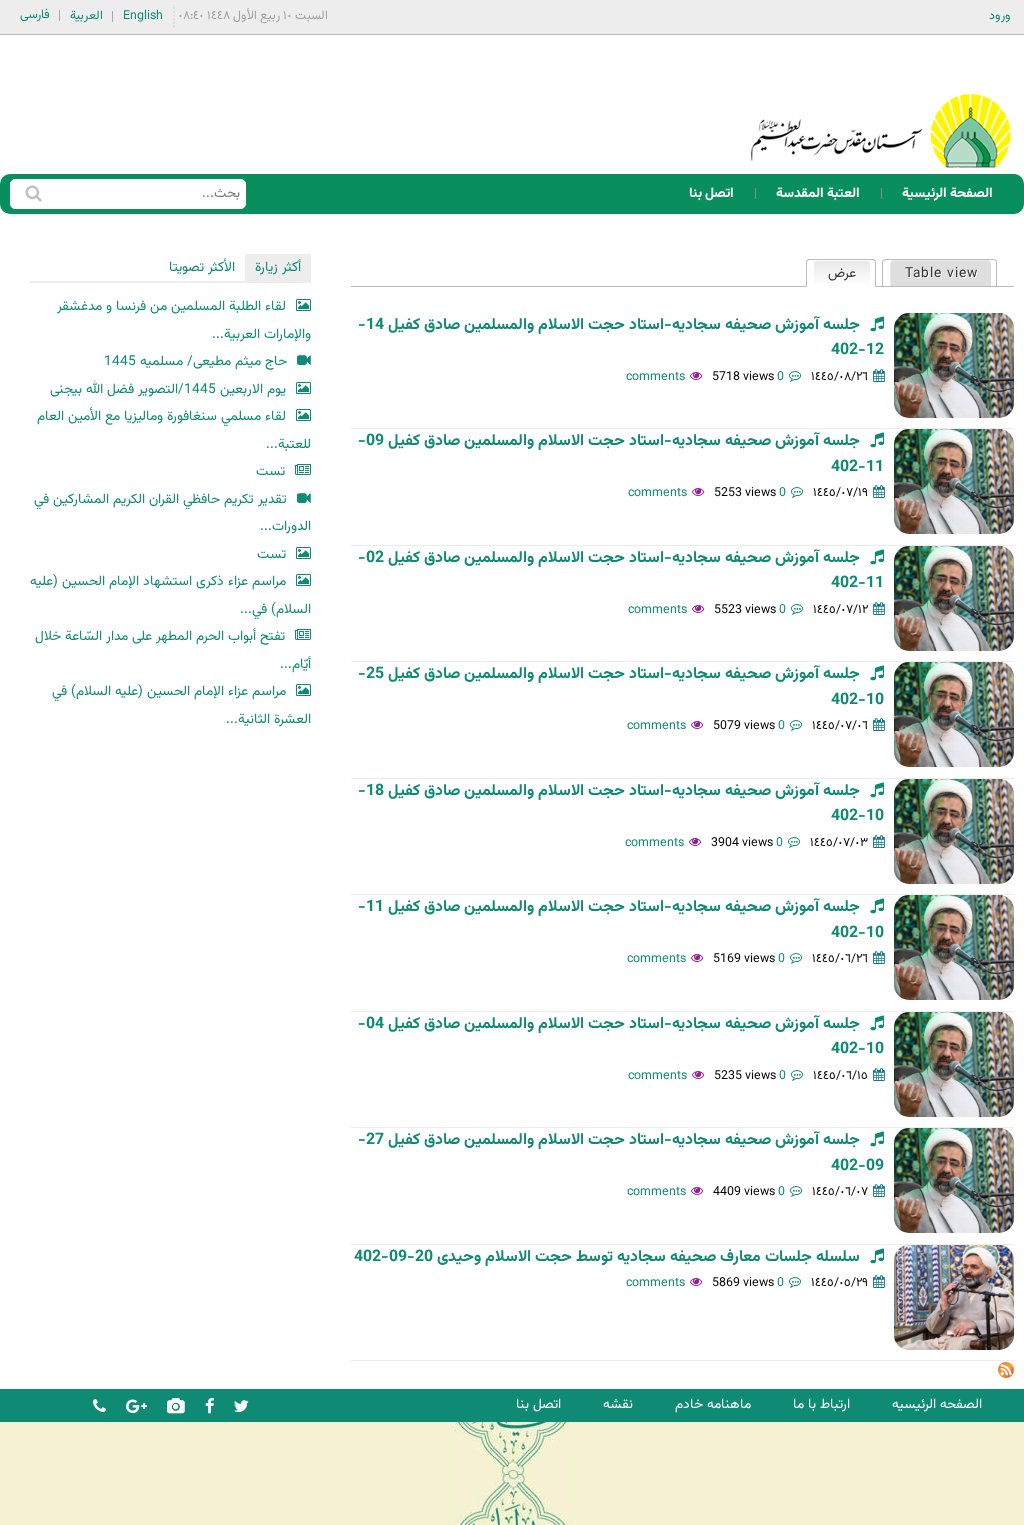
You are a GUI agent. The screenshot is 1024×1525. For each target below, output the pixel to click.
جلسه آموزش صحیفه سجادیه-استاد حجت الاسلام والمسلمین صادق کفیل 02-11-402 (621, 571)
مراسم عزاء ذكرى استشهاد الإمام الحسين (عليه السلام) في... (170, 595)
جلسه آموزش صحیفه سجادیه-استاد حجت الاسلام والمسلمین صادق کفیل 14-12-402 (621, 338)
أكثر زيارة (278, 267)
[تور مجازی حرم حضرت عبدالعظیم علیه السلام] (80, 163)
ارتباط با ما (821, 1404)
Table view (941, 273)
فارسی (35, 15)
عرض (834, 273)
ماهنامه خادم (713, 1404)
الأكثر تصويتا (202, 267)
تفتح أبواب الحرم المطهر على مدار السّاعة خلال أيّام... (173, 650)
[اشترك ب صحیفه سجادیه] (1006, 1374)
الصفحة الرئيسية (947, 193)
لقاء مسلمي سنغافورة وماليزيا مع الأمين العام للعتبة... (174, 430)
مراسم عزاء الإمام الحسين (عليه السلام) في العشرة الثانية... (181, 705)
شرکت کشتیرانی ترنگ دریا (69, 1508)
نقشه (618, 1404)
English (143, 16)
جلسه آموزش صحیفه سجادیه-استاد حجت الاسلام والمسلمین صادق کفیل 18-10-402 (621, 804)
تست (270, 471)
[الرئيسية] (881, 104)
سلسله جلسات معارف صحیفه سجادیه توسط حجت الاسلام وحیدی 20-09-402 (607, 1257)
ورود (1000, 16)
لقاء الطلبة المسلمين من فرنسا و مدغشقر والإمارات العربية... (184, 320)
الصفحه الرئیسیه (937, 1404)
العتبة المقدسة (818, 193)
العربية (86, 16)
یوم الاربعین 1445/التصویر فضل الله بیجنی (168, 389)
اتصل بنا (711, 193)
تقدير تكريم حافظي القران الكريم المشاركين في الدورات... (172, 513)
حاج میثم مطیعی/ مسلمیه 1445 (195, 361)
